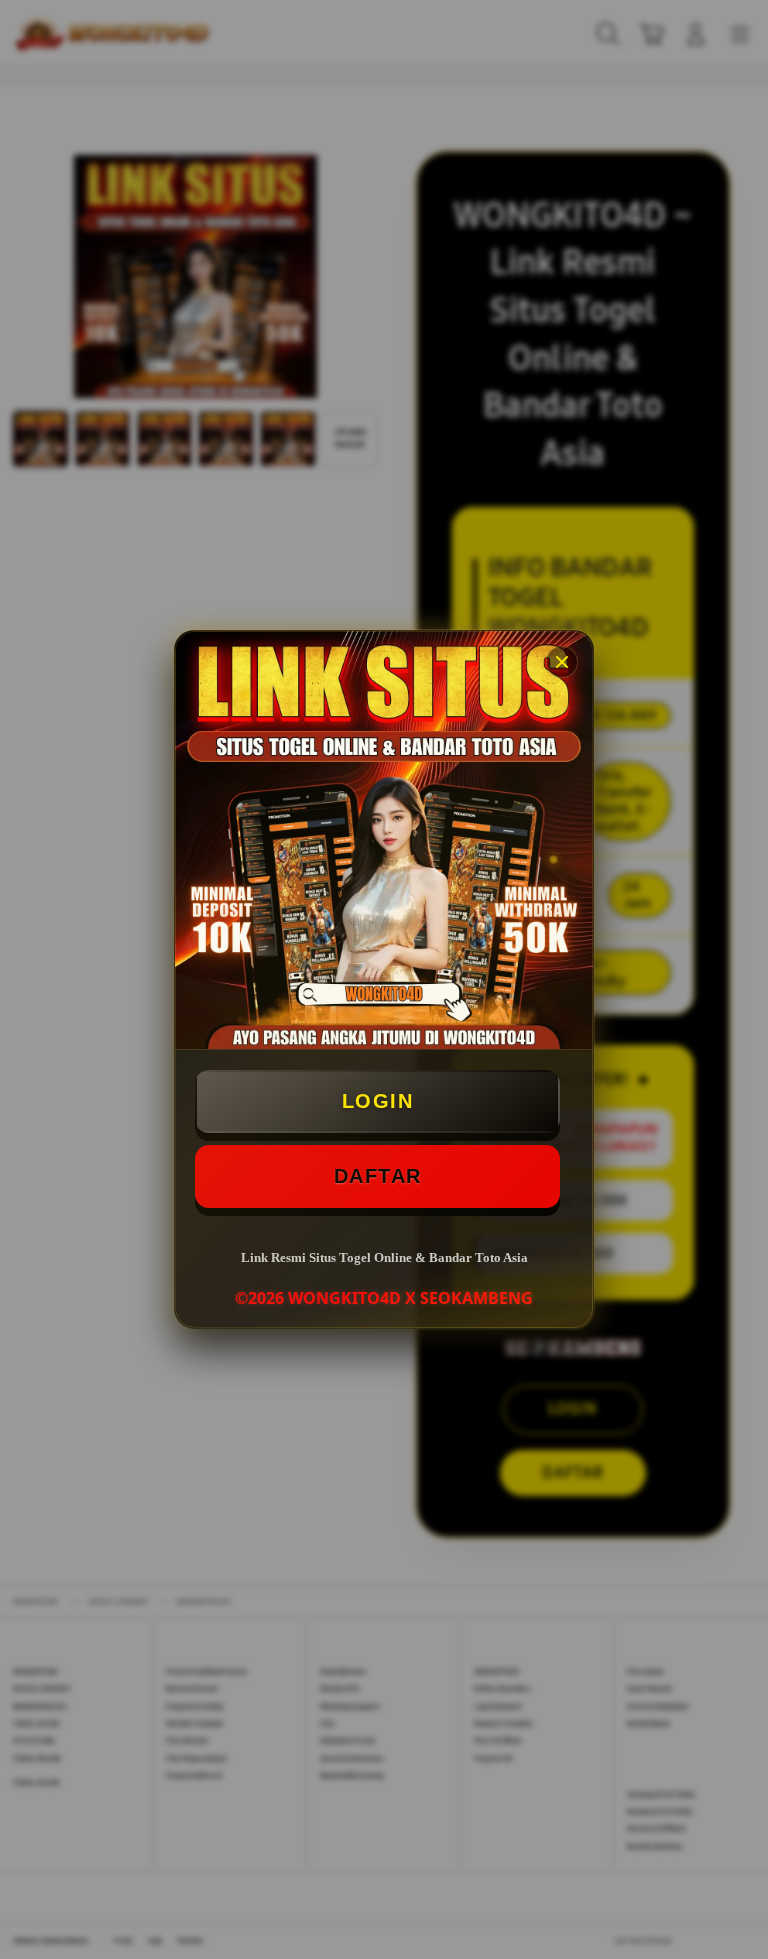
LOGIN (378, 1101)
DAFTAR (378, 1176)
